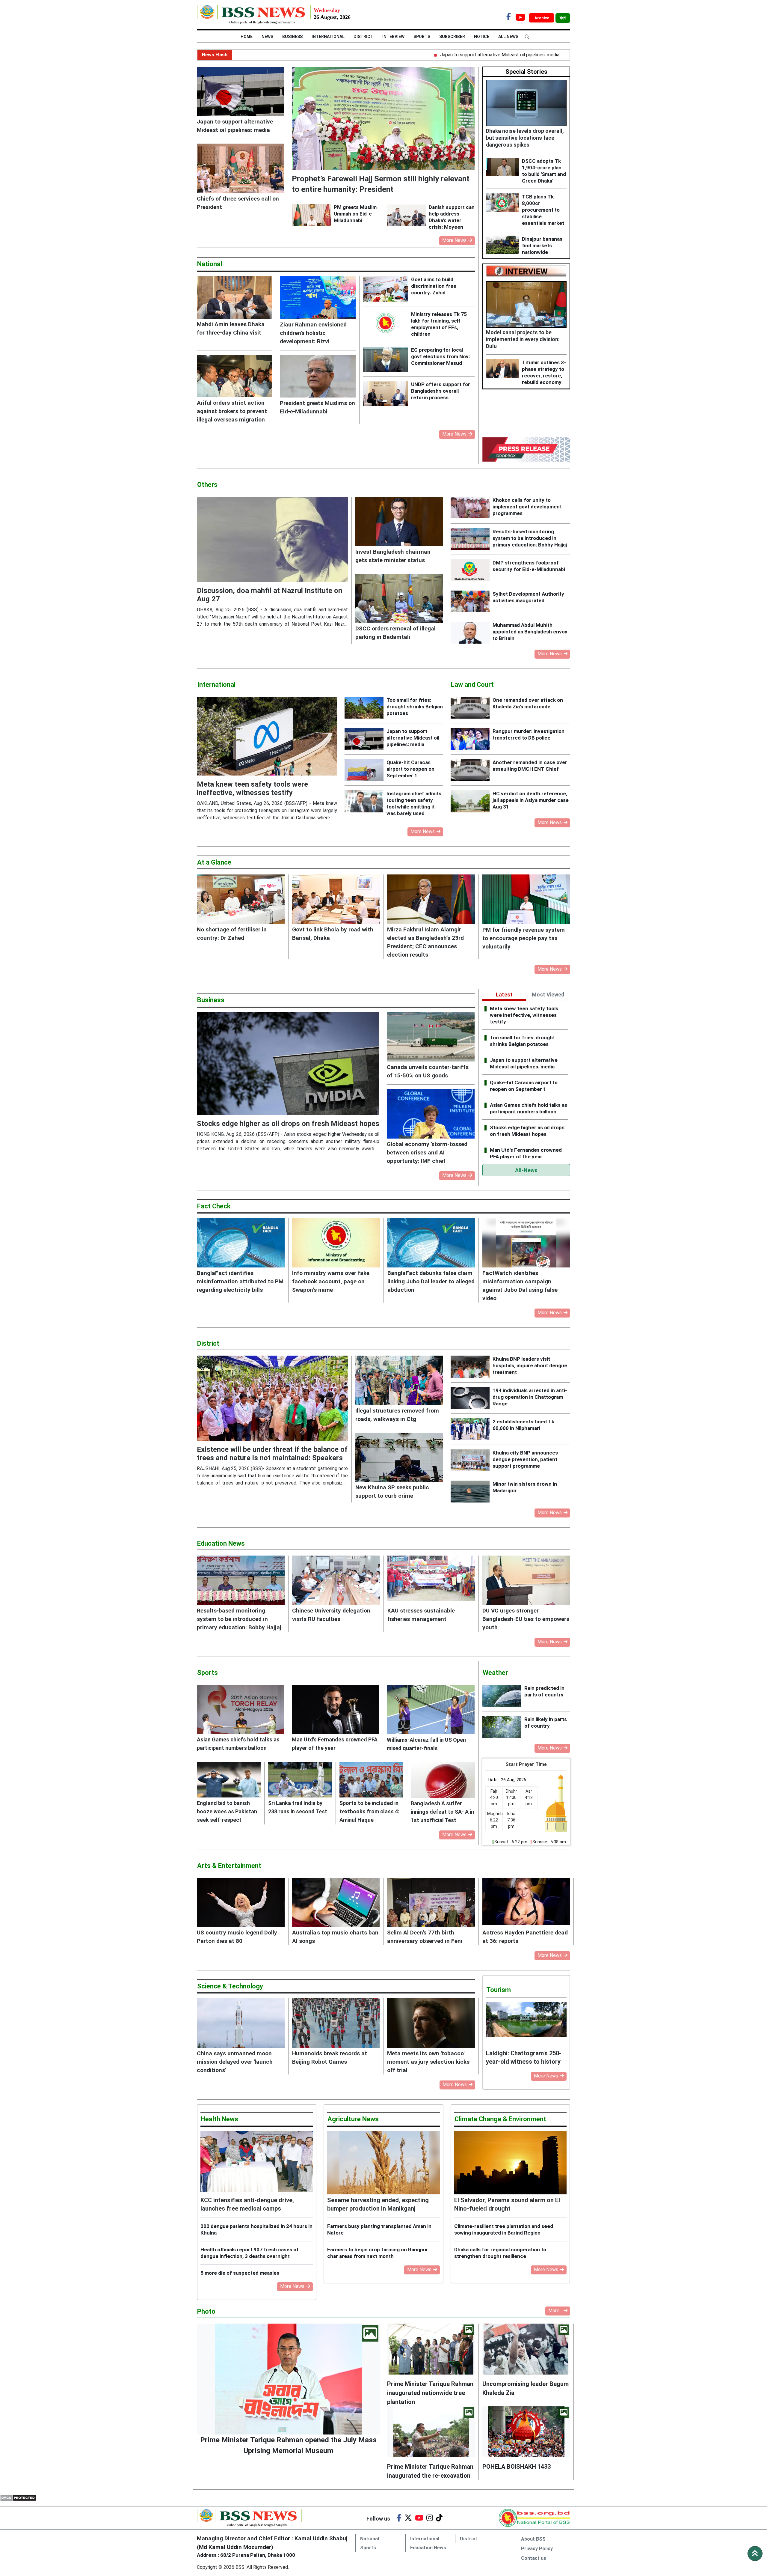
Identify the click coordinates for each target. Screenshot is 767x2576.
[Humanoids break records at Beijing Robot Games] (336, 2023)
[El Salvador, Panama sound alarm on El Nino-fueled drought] (510, 2163)
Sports (422, 37)
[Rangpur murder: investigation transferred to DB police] (472, 739)
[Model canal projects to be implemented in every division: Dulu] (526, 304)
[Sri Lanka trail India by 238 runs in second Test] (300, 1780)
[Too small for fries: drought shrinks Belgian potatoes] (366, 708)
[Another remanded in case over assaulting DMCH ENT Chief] (472, 770)
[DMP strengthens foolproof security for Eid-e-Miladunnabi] (472, 570)
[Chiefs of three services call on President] (241, 168)
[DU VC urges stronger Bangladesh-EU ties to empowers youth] (526, 1580)
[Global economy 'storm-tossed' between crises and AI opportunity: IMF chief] (431, 1114)
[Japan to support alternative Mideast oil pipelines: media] (241, 91)
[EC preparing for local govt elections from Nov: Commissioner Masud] (387, 359)
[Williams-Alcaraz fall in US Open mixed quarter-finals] (431, 1709)
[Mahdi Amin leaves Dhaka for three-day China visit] (235, 297)
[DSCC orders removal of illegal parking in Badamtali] (399, 599)
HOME (241, 37)
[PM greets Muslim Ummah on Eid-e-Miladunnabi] (313, 215)
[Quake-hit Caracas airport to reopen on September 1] (366, 770)
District (363, 37)
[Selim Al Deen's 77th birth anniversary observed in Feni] (431, 1903)
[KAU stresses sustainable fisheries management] (431, 1580)
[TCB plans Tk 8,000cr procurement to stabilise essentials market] (504, 203)
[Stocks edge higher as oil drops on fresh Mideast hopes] (288, 1063)
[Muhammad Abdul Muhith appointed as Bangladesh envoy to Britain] (472, 633)
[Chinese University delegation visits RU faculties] (336, 1580)
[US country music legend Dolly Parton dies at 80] (241, 1903)
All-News (526, 1170)
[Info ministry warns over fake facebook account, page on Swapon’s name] (336, 1243)
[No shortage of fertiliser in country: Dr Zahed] (241, 899)
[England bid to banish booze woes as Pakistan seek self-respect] (229, 1780)
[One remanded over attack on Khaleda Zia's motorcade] (472, 708)
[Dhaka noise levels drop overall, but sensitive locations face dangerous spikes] (526, 103)
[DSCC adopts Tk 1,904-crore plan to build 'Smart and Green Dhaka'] (504, 167)
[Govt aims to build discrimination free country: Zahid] (387, 289)
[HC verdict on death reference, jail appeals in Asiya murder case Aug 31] (472, 801)
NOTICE (488, 37)
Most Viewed (548, 995)
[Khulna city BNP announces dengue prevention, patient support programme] (472, 1460)
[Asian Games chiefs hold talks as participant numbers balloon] (241, 1709)
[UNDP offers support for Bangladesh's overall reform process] (387, 394)
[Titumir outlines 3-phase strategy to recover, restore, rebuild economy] (504, 368)
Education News (428, 2548)
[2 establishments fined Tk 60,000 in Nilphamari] (472, 1429)
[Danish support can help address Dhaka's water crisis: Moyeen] (408, 215)
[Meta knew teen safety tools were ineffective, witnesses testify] (267, 736)
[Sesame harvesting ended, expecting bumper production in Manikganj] (383, 2163)
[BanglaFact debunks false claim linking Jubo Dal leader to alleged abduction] (431, 1243)
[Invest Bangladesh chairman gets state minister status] (399, 521)
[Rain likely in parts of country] (503, 1727)
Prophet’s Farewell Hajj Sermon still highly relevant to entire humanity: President (557, 55)
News (261, 37)
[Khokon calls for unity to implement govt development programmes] (472, 508)
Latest (504, 995)
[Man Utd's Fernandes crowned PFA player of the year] (336, 1709)
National (370, 2539)
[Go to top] (755, 2554)
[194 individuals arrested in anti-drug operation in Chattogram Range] (472, 1398)
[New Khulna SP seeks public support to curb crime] (399, 1457)
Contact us (534, 2558)
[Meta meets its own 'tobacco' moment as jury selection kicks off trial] (431, 2023)
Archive (542, 18)
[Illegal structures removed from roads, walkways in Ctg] (399, 1380)
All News (514, 37)
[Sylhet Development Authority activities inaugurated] (472, 602)
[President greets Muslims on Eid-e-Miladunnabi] (318, 376)
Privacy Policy (537, 2549)
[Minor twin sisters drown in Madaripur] (472, 1492)
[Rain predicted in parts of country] (503, 1696)
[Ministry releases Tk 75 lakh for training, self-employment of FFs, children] (387, 323)
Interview (393, 37)
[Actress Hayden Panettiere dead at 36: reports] (526, 1903)
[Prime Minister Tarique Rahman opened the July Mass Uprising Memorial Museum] (288, 2379)
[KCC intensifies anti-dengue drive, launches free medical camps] (257, 2163)
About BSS (533, 2539)
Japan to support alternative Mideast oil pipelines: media (393, 55)
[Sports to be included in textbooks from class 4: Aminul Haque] (371, 1780)
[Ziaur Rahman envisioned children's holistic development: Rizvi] (318, 297)
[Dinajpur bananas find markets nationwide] (504, 245)
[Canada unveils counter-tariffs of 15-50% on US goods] (431, 1037)
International (328, 37)
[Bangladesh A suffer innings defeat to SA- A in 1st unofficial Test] (443, 1780)
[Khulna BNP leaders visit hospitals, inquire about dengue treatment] (472, 1367)
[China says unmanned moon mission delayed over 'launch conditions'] (241, 2023)
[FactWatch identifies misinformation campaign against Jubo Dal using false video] (526, 1243)
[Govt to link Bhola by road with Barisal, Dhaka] (336, 899)
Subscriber (458, 37)
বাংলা (563, 18)
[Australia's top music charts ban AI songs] (336, 1903)
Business (292, 37)
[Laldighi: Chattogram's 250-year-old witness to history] (526, 2025)
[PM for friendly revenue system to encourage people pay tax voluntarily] (526, 899)
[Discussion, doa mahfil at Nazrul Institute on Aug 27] (272, 539)
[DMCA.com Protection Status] (18, 2498)
